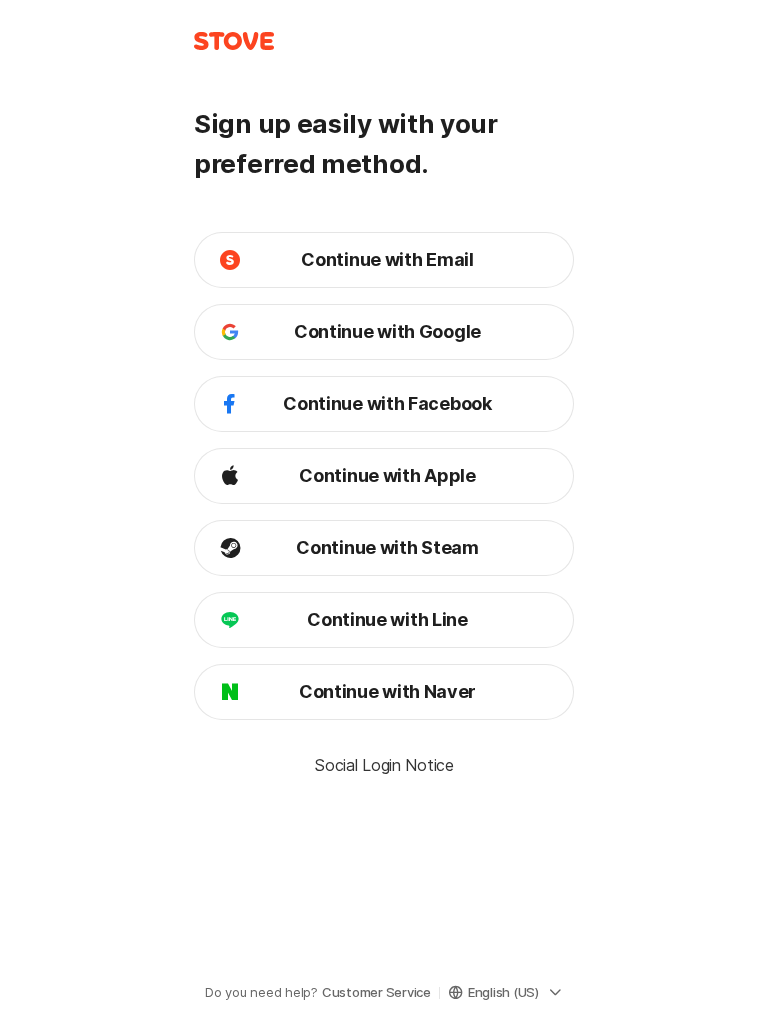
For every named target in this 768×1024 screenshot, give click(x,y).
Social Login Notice (383, 765)
